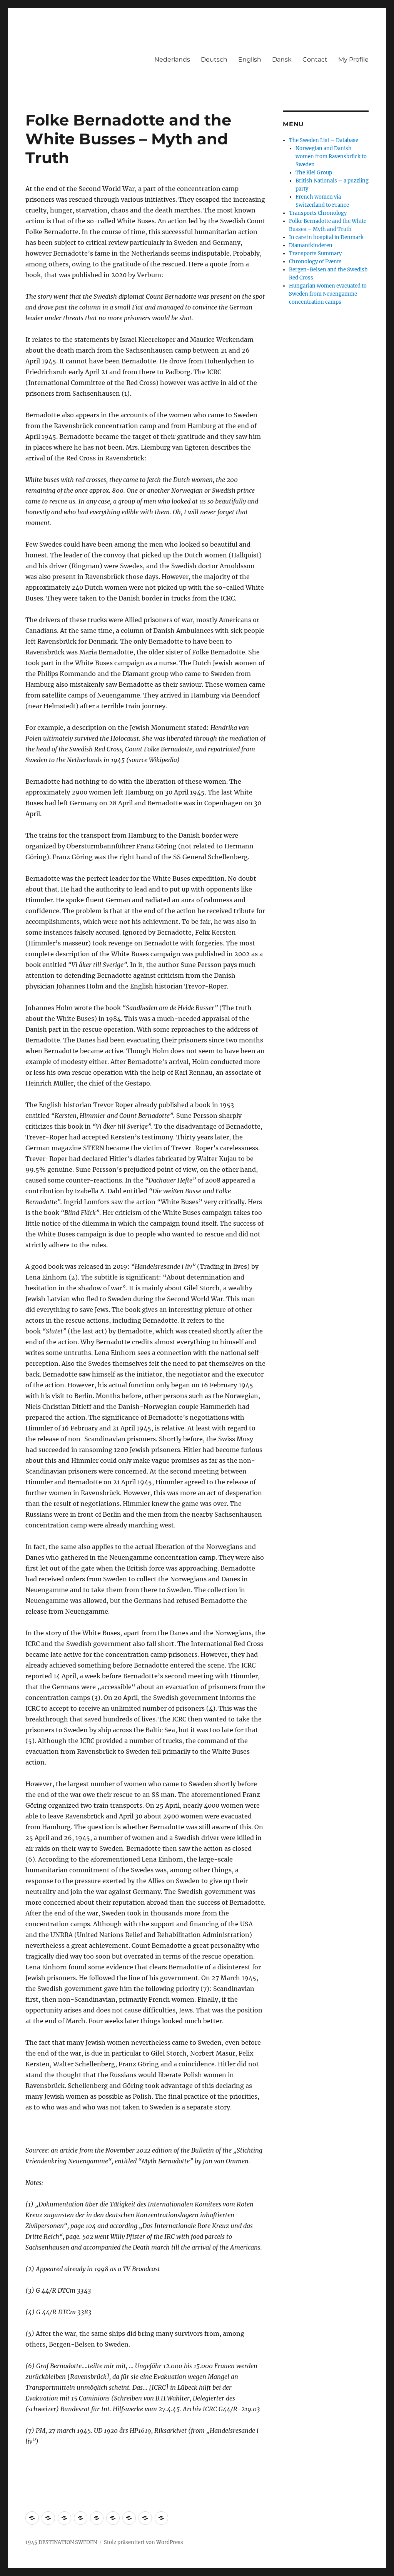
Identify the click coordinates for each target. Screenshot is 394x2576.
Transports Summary (315, 253)
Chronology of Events (315, 262)
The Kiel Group (314, 173)
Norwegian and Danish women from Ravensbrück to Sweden (331, 156)
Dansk (282, 59)
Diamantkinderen (311, 245)
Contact (315, 59)
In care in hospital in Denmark (326, 237)
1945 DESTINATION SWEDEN (61, 2542)
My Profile (353, 59)
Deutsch (214, 59)
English (250, 59)
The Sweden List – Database (324, 140)
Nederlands (172, 59)
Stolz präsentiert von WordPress (144, 2542)
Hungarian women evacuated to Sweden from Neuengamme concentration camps (328, 294)
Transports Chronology (318, 213)
